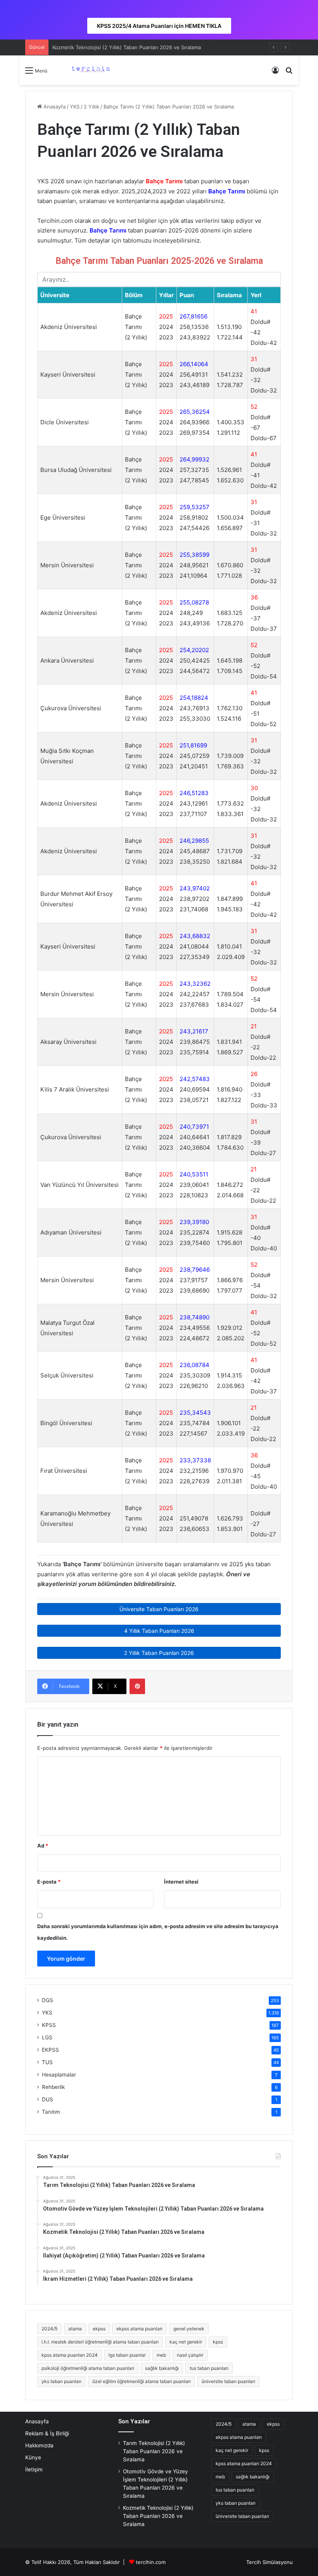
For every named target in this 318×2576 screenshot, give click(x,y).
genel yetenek (189, 2329)
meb (161, 2355)
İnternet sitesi (181, 1882)
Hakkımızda (39, 2445)
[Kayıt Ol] (275, 73)
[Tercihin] (90, 70)
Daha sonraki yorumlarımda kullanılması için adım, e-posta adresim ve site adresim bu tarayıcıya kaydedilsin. (158, 1932)
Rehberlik (53, 2087)
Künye (33, 2457)
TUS (47, 2062)
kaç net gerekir (186, 2342)
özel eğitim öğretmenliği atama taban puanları (142, 2381)
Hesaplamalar (59, 2075)
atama (75, 2329)
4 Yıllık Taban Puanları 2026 (159, 1631)
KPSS (49, 2025)
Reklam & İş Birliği (47, 2433)
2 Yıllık (92, 107)
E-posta (49, 1882)
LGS (47, 2037)
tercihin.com (151, 2562)
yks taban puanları (61, 2381)
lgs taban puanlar (127, 2355)
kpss (218, 2342)
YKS (75, 107)
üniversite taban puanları (228, 2381)
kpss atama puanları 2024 (70, 2355)
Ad (43, 1846)
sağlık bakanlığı (162, 2368)
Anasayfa (54, 107)
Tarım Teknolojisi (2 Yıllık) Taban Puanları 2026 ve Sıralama (154, 2451)
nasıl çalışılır (190, 2355)
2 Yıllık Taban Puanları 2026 (159, 1653)
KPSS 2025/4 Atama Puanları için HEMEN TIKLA (159, 26)
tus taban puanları (209, 2368)
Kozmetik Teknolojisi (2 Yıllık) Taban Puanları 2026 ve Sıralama (127, 47)
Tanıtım (51, 2112)
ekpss (99, 2329)
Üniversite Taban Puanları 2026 (159, 1609)
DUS (48, 2099)
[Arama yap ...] (289, 73)
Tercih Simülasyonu (270, 2562)
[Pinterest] (137, 1686)
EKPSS (50, 2050)
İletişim (34, 2469)
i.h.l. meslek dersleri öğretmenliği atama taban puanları (100, 2342)
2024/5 (49, 2329)
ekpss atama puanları (139, 2329)
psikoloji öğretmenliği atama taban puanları (88, 2368)
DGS (48, 2000)
